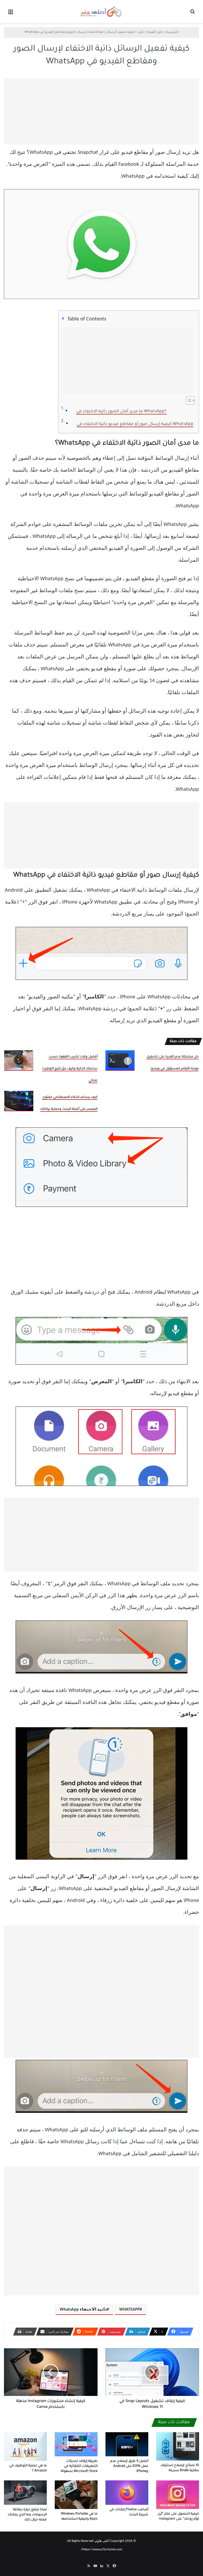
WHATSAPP (130, 2310)
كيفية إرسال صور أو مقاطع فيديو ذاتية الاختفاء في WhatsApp (135, 424)
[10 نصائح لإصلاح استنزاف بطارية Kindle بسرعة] (178, 2446)
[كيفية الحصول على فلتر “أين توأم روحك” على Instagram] (178, 2495)
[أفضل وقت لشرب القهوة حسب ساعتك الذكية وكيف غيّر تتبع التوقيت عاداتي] (19, 1061)
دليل (141, 32)
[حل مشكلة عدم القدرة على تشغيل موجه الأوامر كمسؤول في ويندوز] (120, 1061)
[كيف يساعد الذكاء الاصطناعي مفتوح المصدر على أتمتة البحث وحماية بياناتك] (19, 1101)
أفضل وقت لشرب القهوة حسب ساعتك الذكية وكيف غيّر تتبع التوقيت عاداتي (70, 1069)
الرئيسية (172, 32)
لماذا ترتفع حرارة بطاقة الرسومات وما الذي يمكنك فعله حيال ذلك (27, 2515)
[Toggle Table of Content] (188, 400)
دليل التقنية (155, 32)
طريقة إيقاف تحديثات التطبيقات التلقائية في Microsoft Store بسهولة (79, 2466)
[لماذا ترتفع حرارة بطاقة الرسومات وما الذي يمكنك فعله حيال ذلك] (25, 2492)
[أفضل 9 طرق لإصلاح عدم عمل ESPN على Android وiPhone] (127, 2444)
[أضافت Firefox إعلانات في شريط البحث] (127, 2492)
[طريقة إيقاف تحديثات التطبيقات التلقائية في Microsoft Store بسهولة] (76, 2444)
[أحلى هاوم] (101, 12)
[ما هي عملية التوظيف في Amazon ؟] (25, 2446)
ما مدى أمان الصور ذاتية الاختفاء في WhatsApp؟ (121, 412)
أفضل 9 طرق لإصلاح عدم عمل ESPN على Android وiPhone (129, 2466)
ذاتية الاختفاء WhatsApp (83, 2310)
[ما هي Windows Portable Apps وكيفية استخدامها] (76, 2495)
